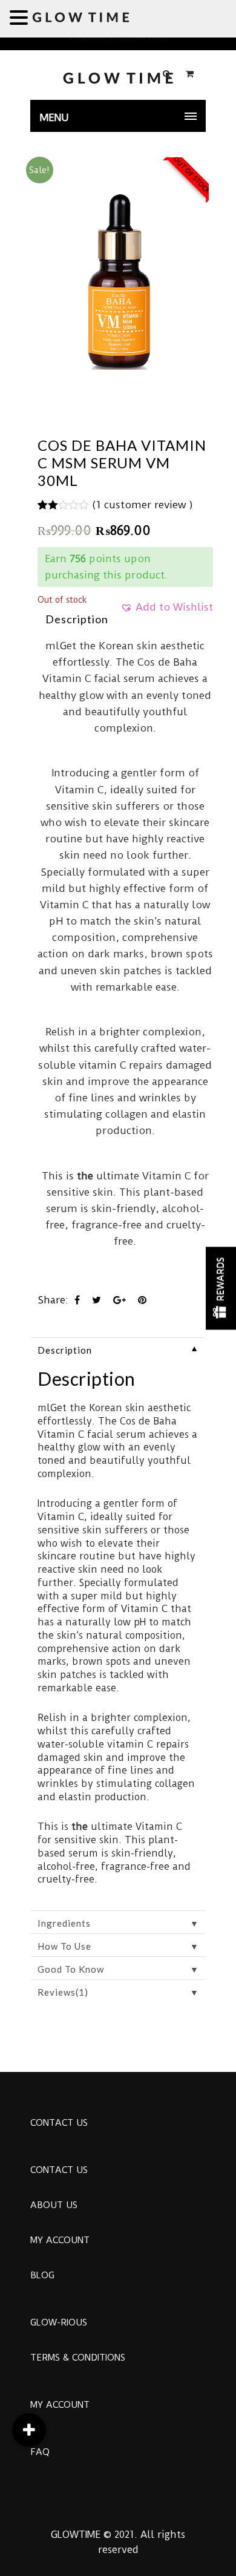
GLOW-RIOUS (59, 2322)
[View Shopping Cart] (190, 74)
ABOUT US (54, 2205)
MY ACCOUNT (60, 2240)
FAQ (40, 2452)
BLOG (42, 2275)
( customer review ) (143, 505)
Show (221, 1288)
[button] (167, 611)
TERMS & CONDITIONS (78, 2358)
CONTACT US (59, 2123)
